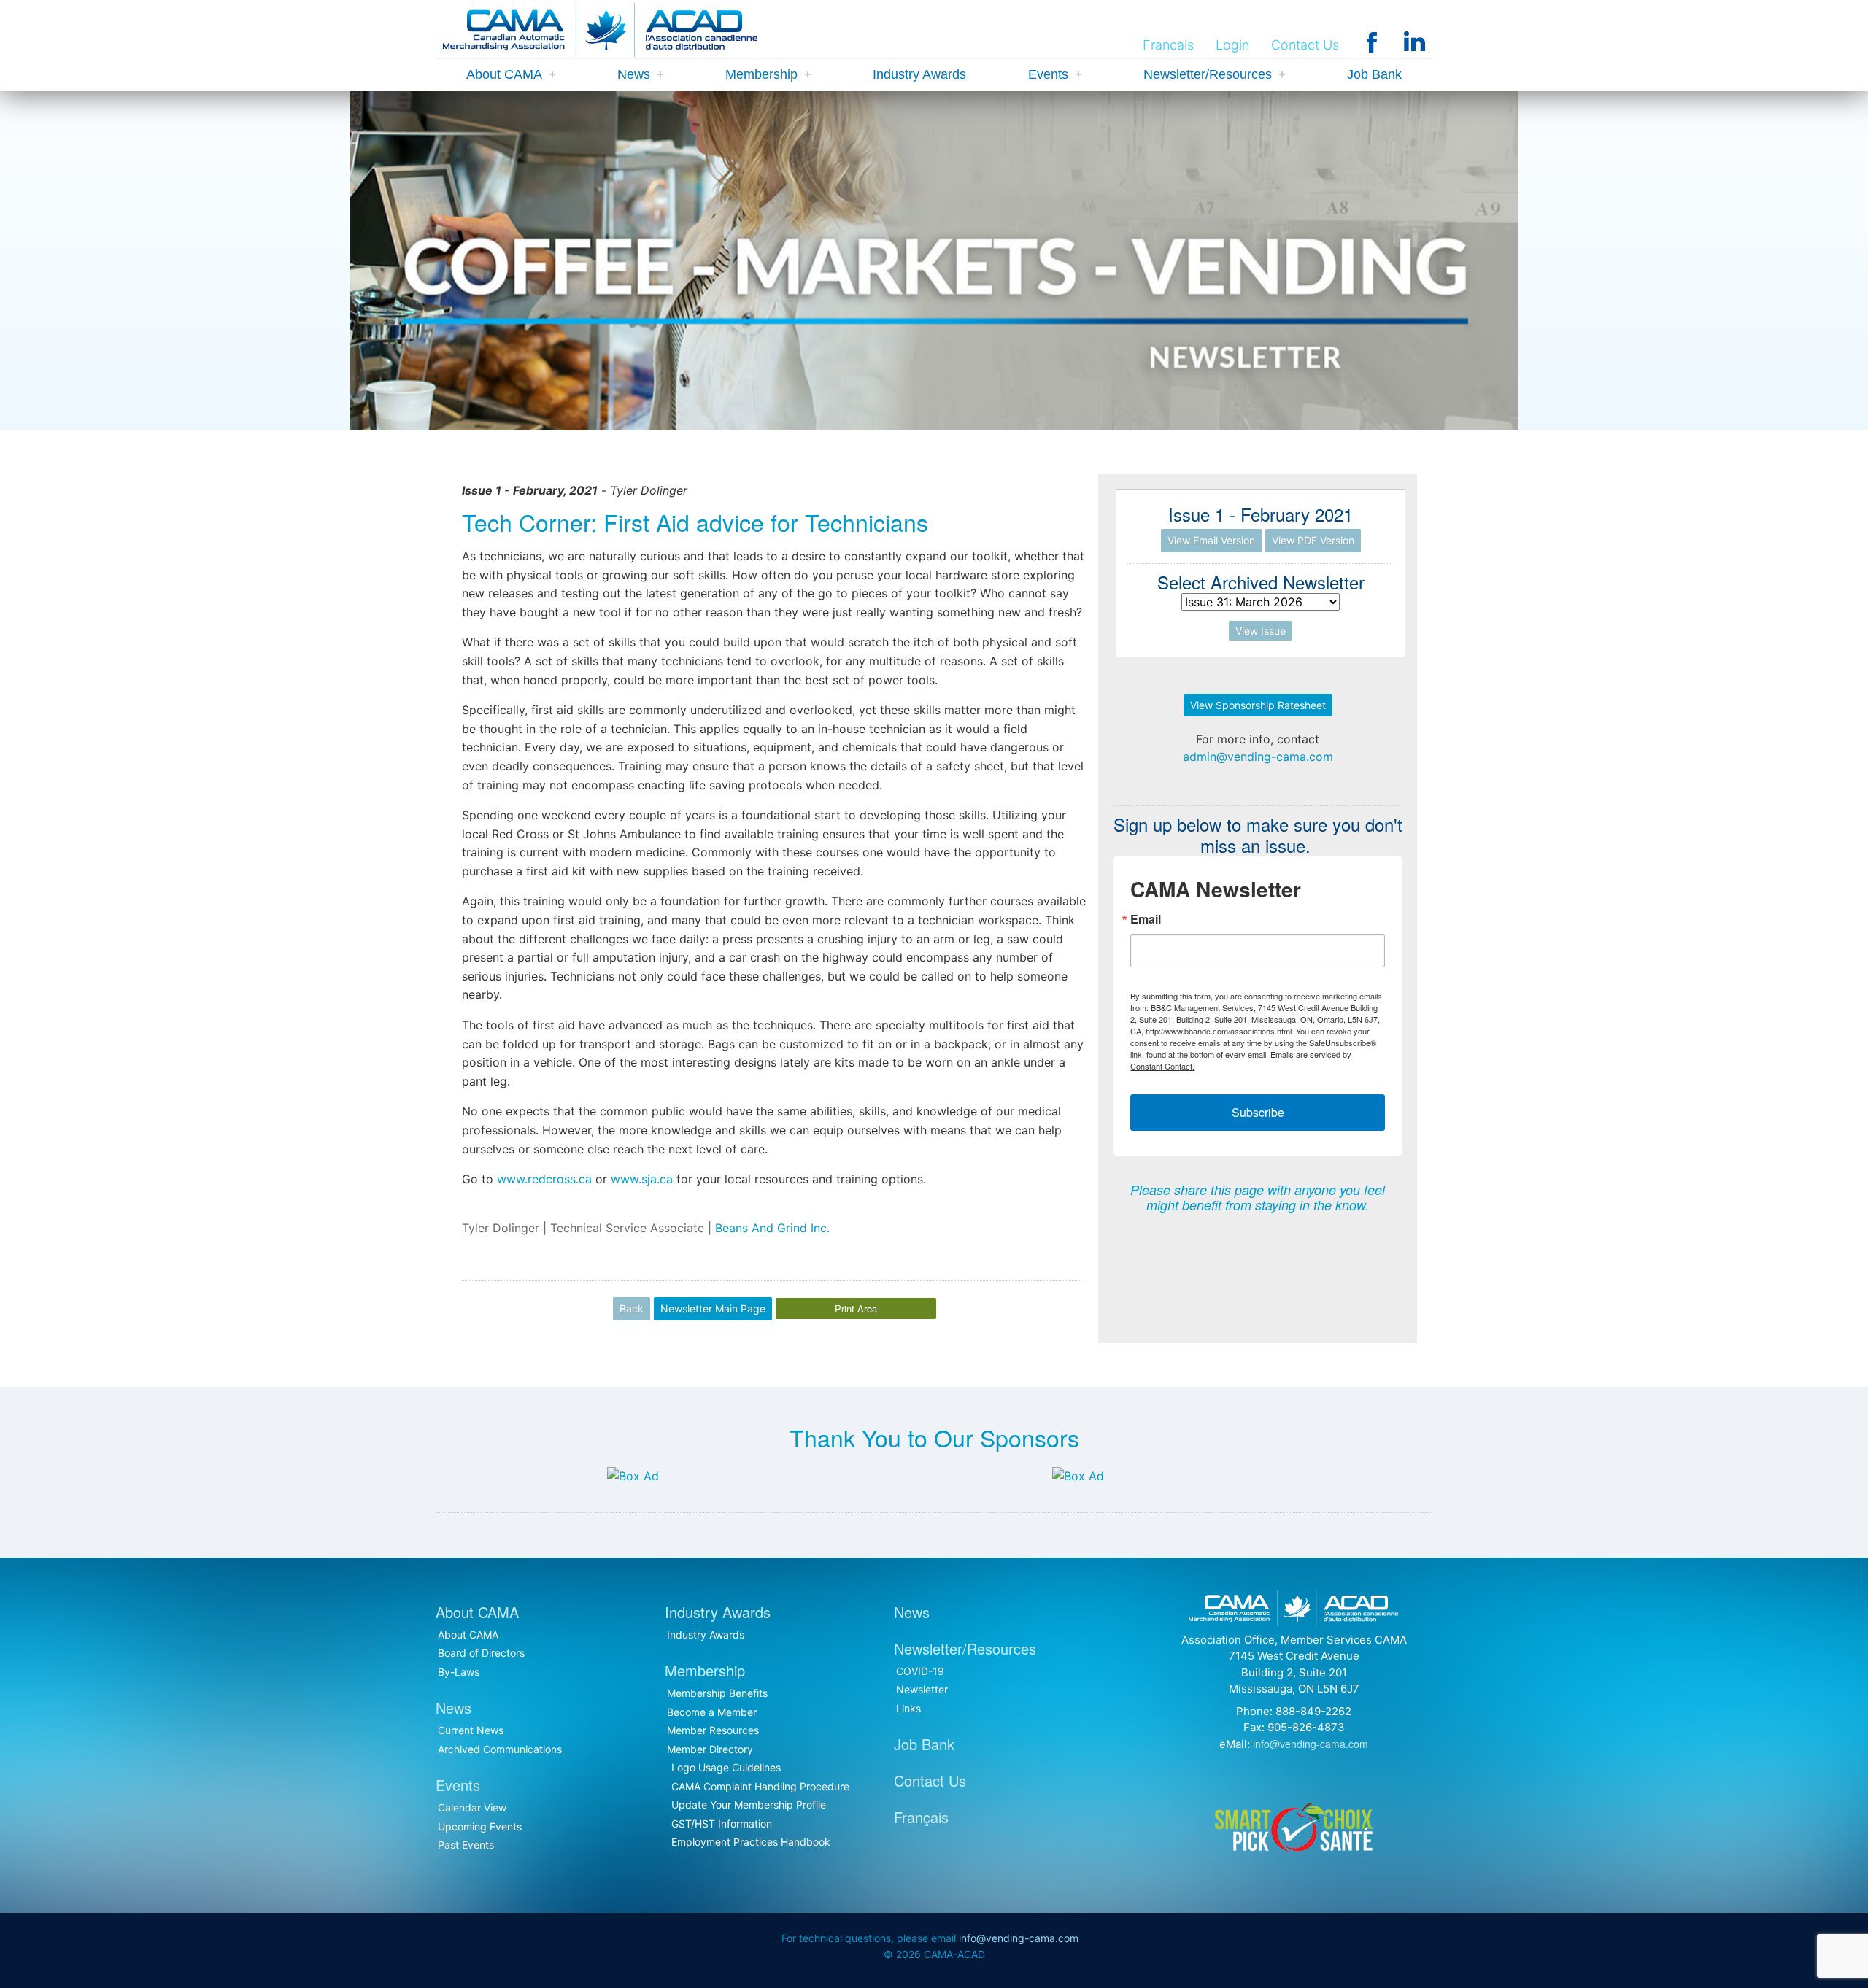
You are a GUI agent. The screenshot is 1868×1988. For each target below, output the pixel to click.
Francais (1168, 45)
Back (632, 1308)
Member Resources (713, 1730)
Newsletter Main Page (713, 1308)
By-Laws (459, 1672)
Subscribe (1258, 1112)
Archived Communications (500, 1749)
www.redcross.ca (544, 1179)
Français (921, 1817)
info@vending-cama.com (1311, 1744)
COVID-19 (920, 1671)
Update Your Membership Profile (749, 1805)
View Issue (1261, 631)
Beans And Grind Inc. (772, 1228)
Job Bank (1374, 74)
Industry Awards (919, 74)
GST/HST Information (722, 1823)
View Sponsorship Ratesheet (1258, 705)
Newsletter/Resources (1208, 74)
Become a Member (712, 1712)
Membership (761, 74)
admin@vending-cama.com (1258, 757)
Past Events (466, 1845)
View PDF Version (1313, 540)
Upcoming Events (480, 1826)
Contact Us (1305, 45)
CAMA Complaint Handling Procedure (760, 1786)
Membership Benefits (717, 1693)
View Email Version (1211, 540)
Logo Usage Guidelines (726, 1767)
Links (908, 1708)
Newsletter (922, 1689)
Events (1048, 74)
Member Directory (710, 1749)
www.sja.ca (642, 1179)
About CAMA (504, 74)
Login (1232, 45)
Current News (471, 1730)
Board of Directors (481, 1653)
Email (1146, 919)
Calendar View (472, 1807)
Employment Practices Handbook (751, 1842)
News (634, 74)
